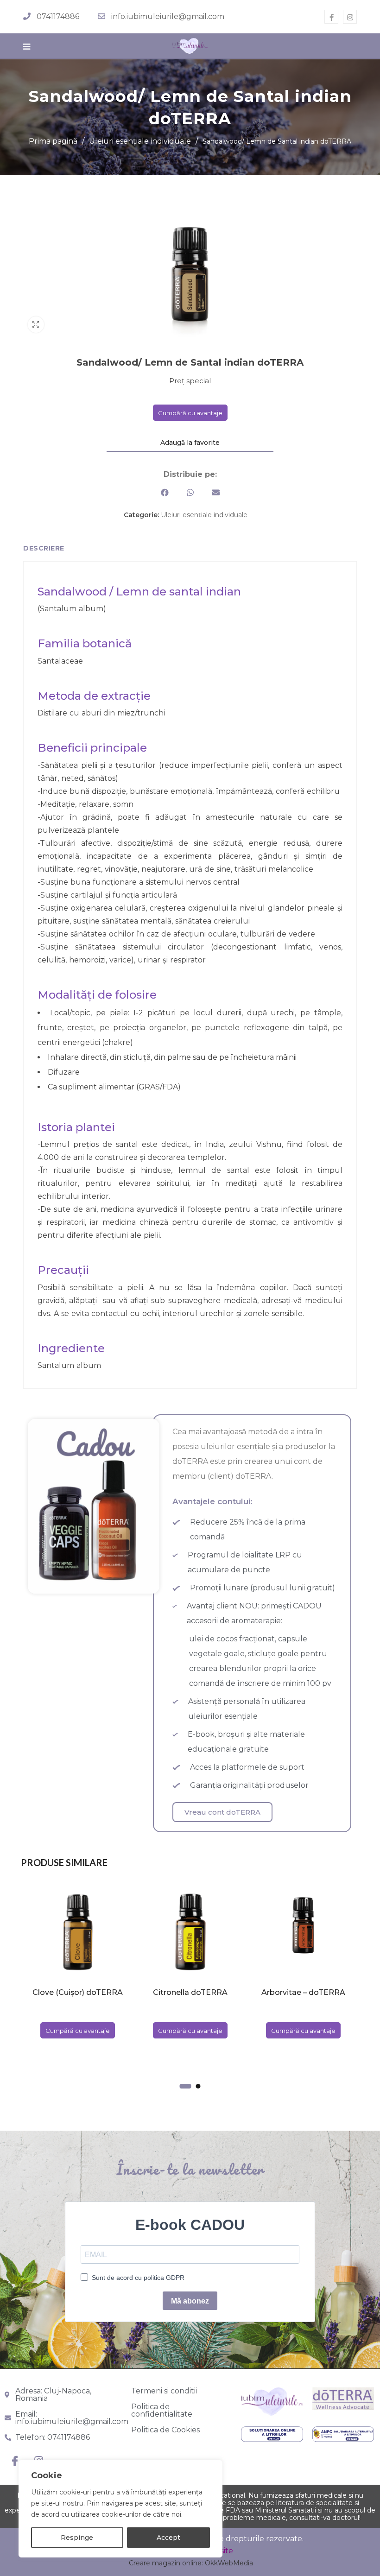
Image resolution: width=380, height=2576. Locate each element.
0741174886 (58, 16)
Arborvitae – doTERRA (303, 1992)
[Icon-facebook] (15, 2461)
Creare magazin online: (166, 2563)
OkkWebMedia (229, 2563)
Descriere (44, 548)
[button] (165, 492)
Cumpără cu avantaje (190, 413)
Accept (168, 2538)
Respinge (77, 2538)
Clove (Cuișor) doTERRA (78, 1992)
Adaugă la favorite (190, 443)
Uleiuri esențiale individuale (140, 141)
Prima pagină (53, 141)
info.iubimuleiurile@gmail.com (168, 16)
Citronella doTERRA (190, 1992)
